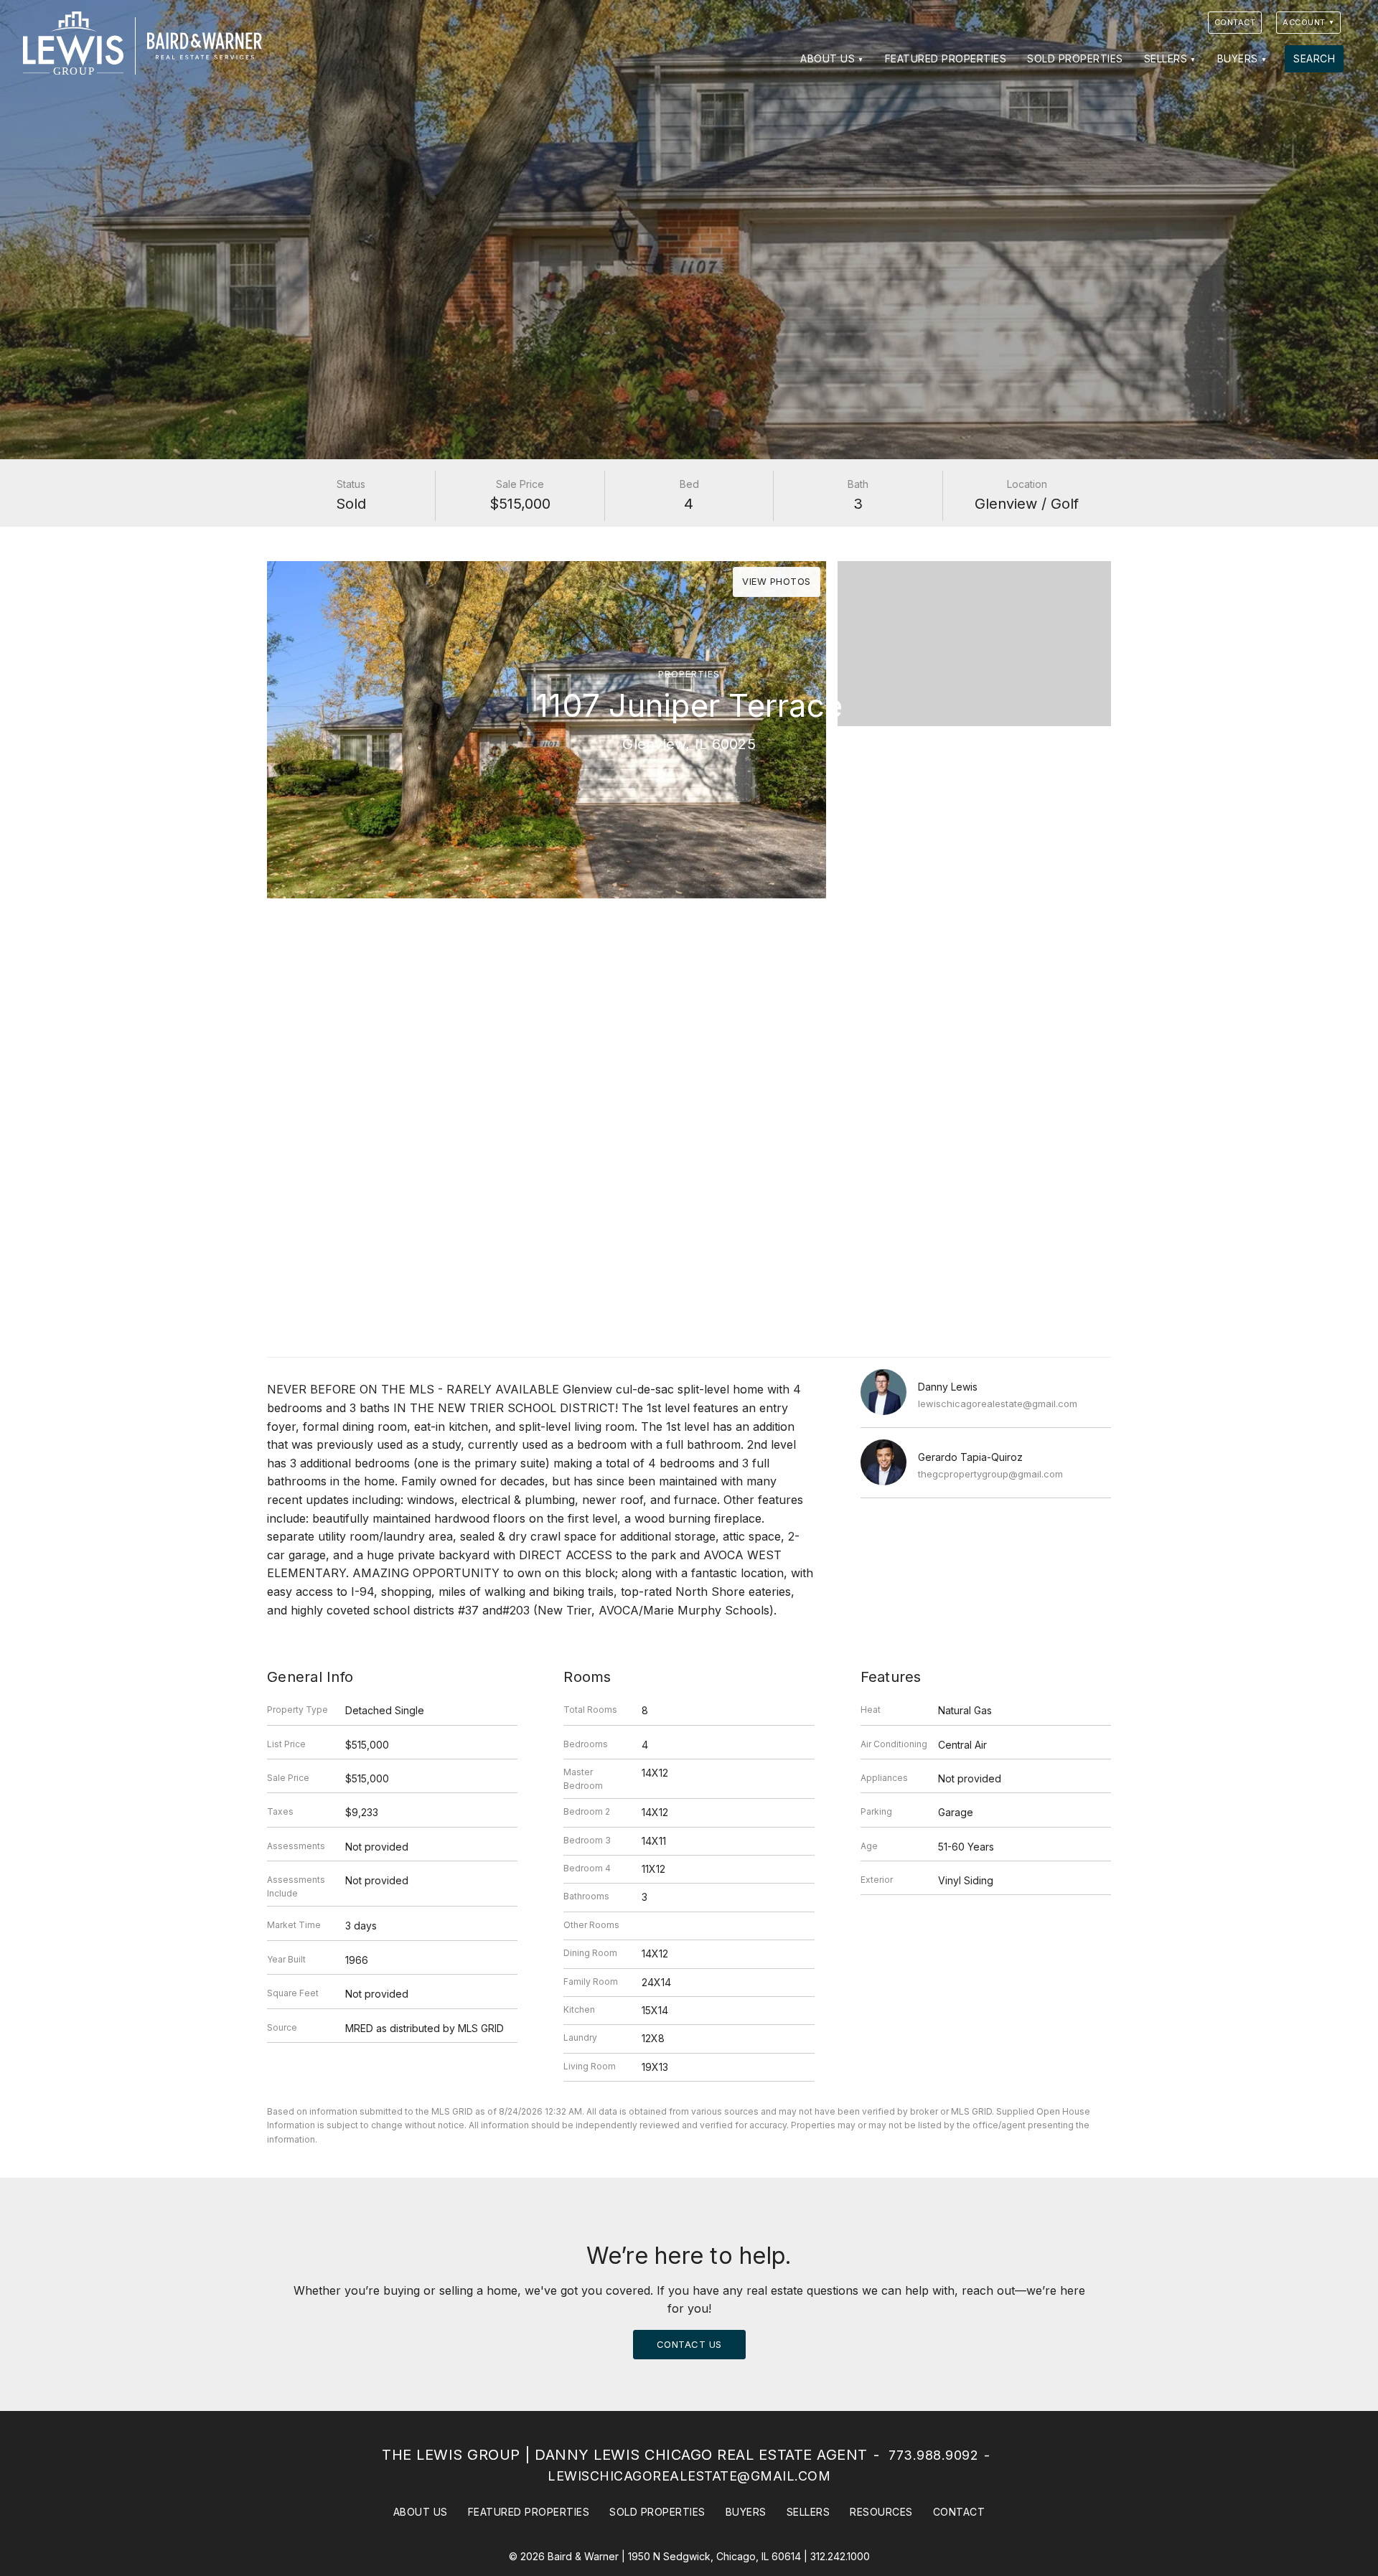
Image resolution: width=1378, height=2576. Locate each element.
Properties (689, 674)
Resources (881, 2512)
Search (1314, 58)
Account (1304, 22)
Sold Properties (1075, 58)
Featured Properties (946, 58)
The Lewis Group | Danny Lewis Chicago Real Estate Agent (625, 2455)
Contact (1235, 22)
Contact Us (689, 2344)
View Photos (777, 581)
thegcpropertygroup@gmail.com (990, 1474)
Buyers (1238, 58)
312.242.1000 (840, 2556)
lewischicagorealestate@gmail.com (998, 1404)
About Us (828, 58)
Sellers (1166, 58)
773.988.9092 (933, 2455)
